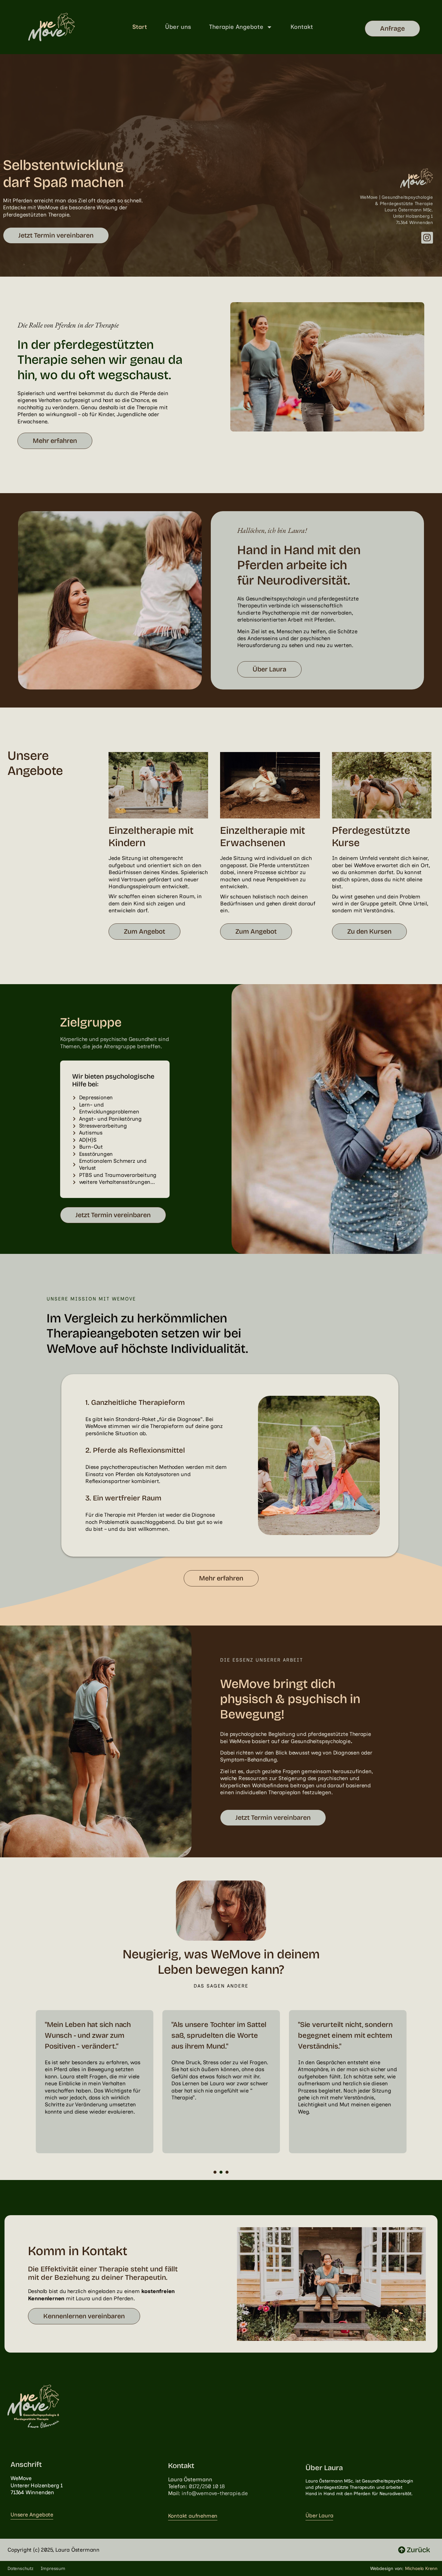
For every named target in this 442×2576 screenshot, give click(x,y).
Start (140, 27)
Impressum (53, 2568)
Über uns (178, 27)
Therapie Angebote (236, 27)
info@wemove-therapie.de (215, 2493)
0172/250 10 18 (207, 2486)
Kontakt (302, 27)
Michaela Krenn (421, 2568)
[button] (215, 2172)
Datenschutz (20, 2568)
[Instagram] (427, 238)
